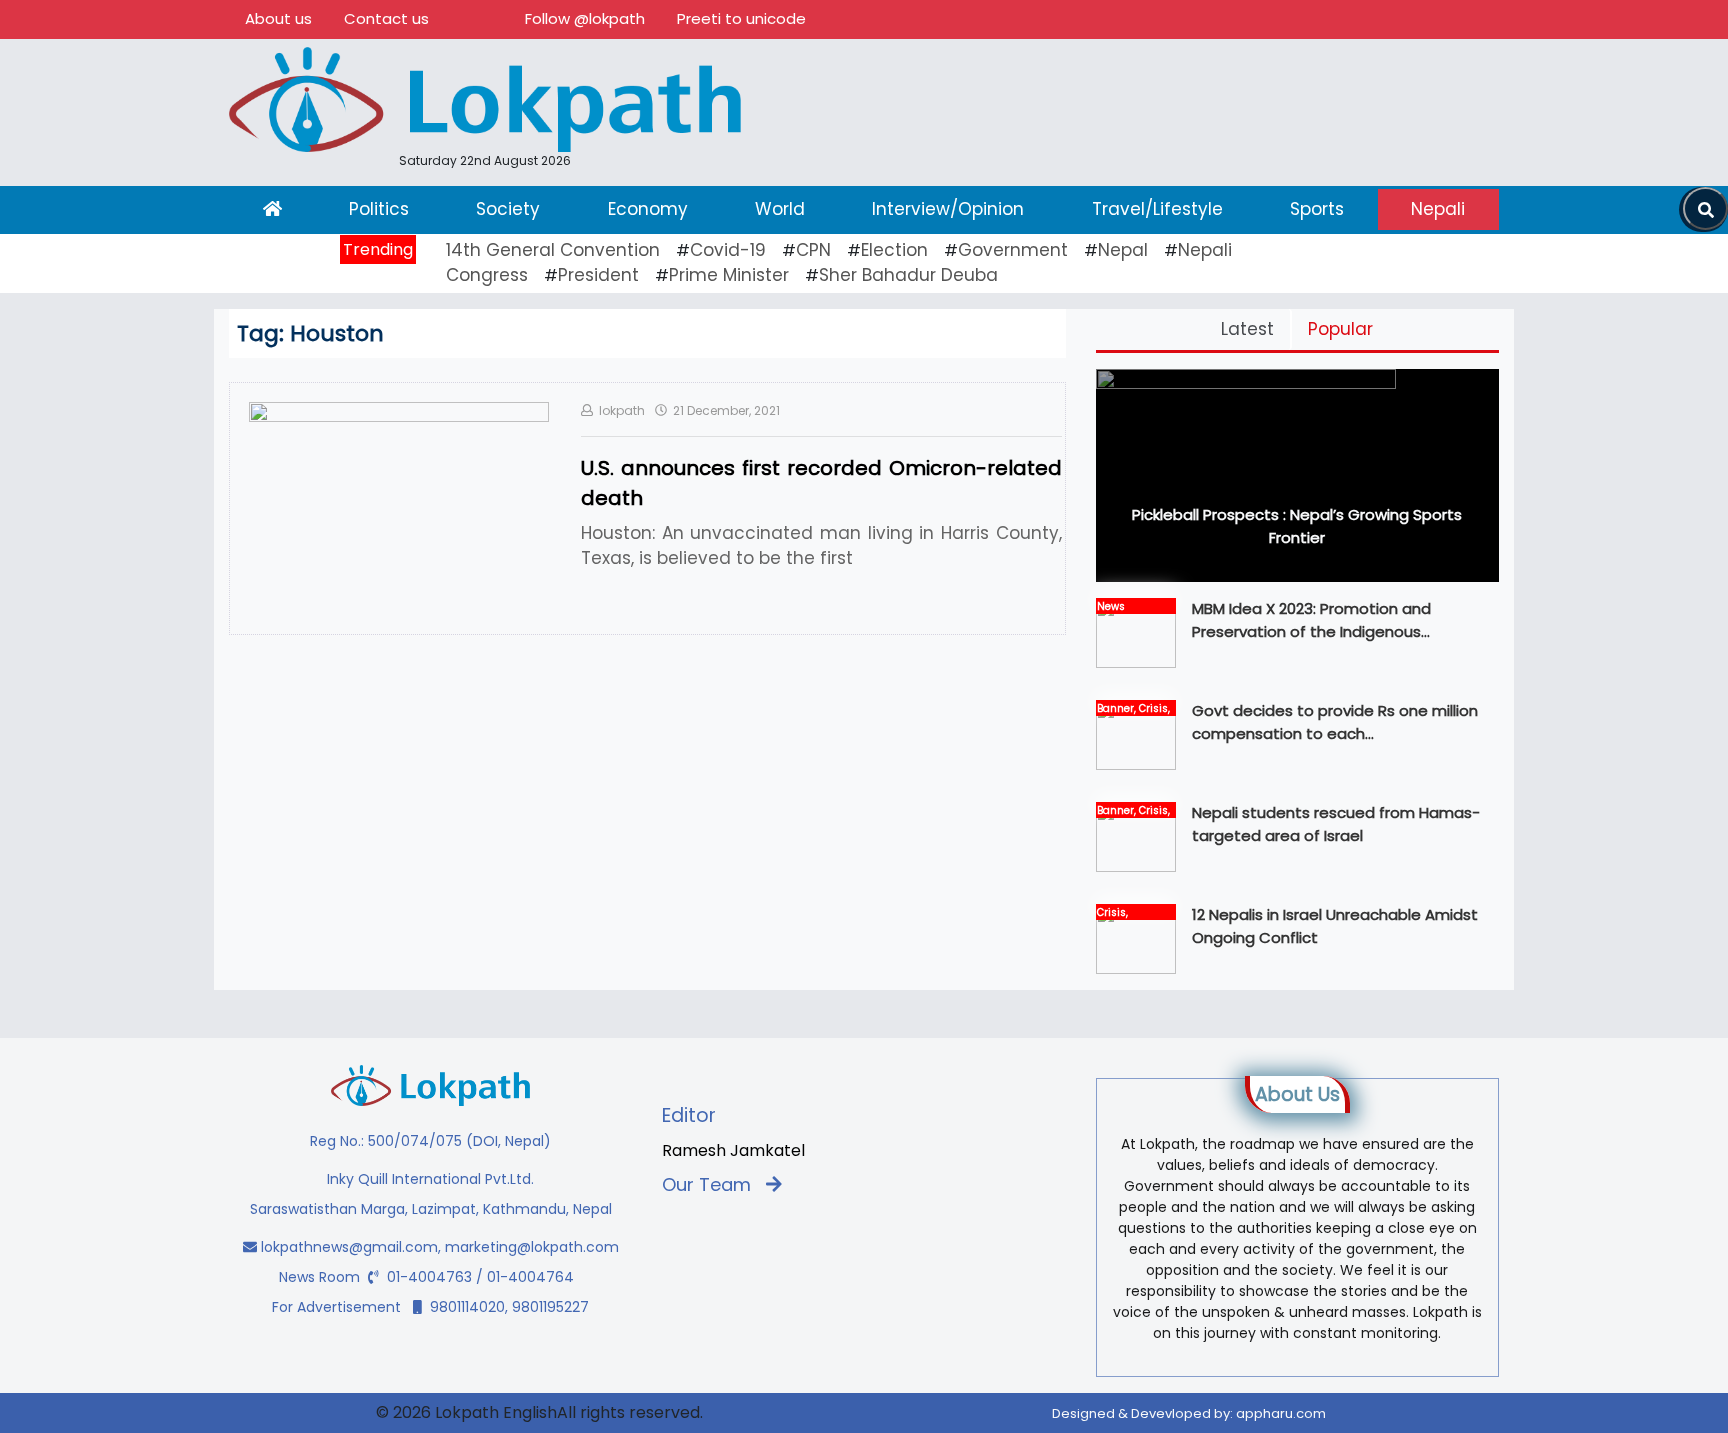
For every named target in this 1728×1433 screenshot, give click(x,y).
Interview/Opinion (948, 209)
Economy (648, 209)
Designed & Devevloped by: (1189, 1413)
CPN (813, 250)
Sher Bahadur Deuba (908, 275)
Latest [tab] (1247, 329)
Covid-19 (728, 250)
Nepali (1438, 209)
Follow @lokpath (585, 18)
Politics (379, 209)
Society (508, 209)
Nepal (1123, 250)
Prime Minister (729, 275)
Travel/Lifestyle (1157, 209)
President (598, 275)
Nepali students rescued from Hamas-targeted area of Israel (1336, 824)
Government (1013, 250)
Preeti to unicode (741, 18)
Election (894, 250)
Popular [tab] (1340, 329)
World (780, 209)
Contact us (386, 18)
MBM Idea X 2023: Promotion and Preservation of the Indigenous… (1311, 620)
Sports (1317, 209)
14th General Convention (553, 250)
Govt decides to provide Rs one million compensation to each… (1335, 722)
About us (278, 18)
